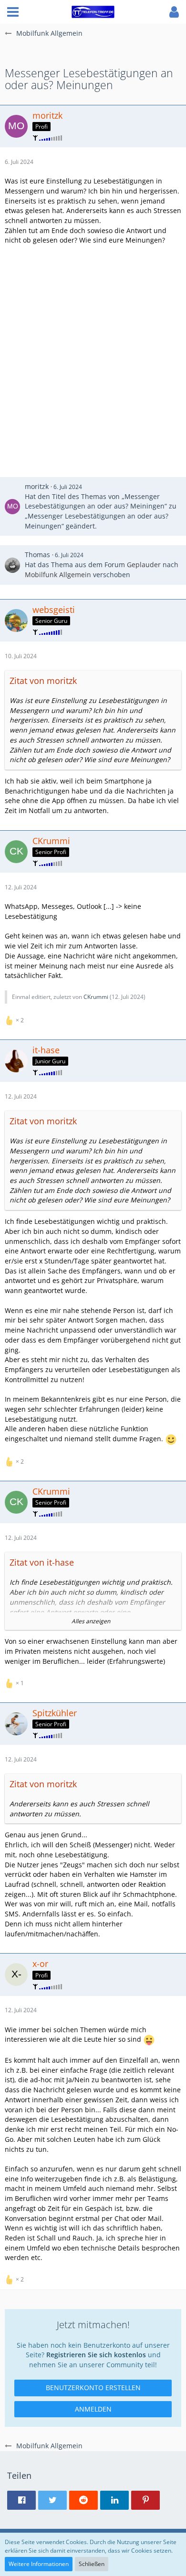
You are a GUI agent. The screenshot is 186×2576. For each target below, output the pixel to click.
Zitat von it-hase (42, 1562)
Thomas (37, 555)
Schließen (92, 2564)
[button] (13, 12)
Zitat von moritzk (43, 681)
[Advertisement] (93, 353)
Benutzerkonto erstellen (93, 2388)
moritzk (37, 486)
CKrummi (96, 997)
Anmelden (93, 2409)
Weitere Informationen (39, 2564)
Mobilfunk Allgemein (58, 575)
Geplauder (144, 565)
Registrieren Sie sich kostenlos (96, 2355)
